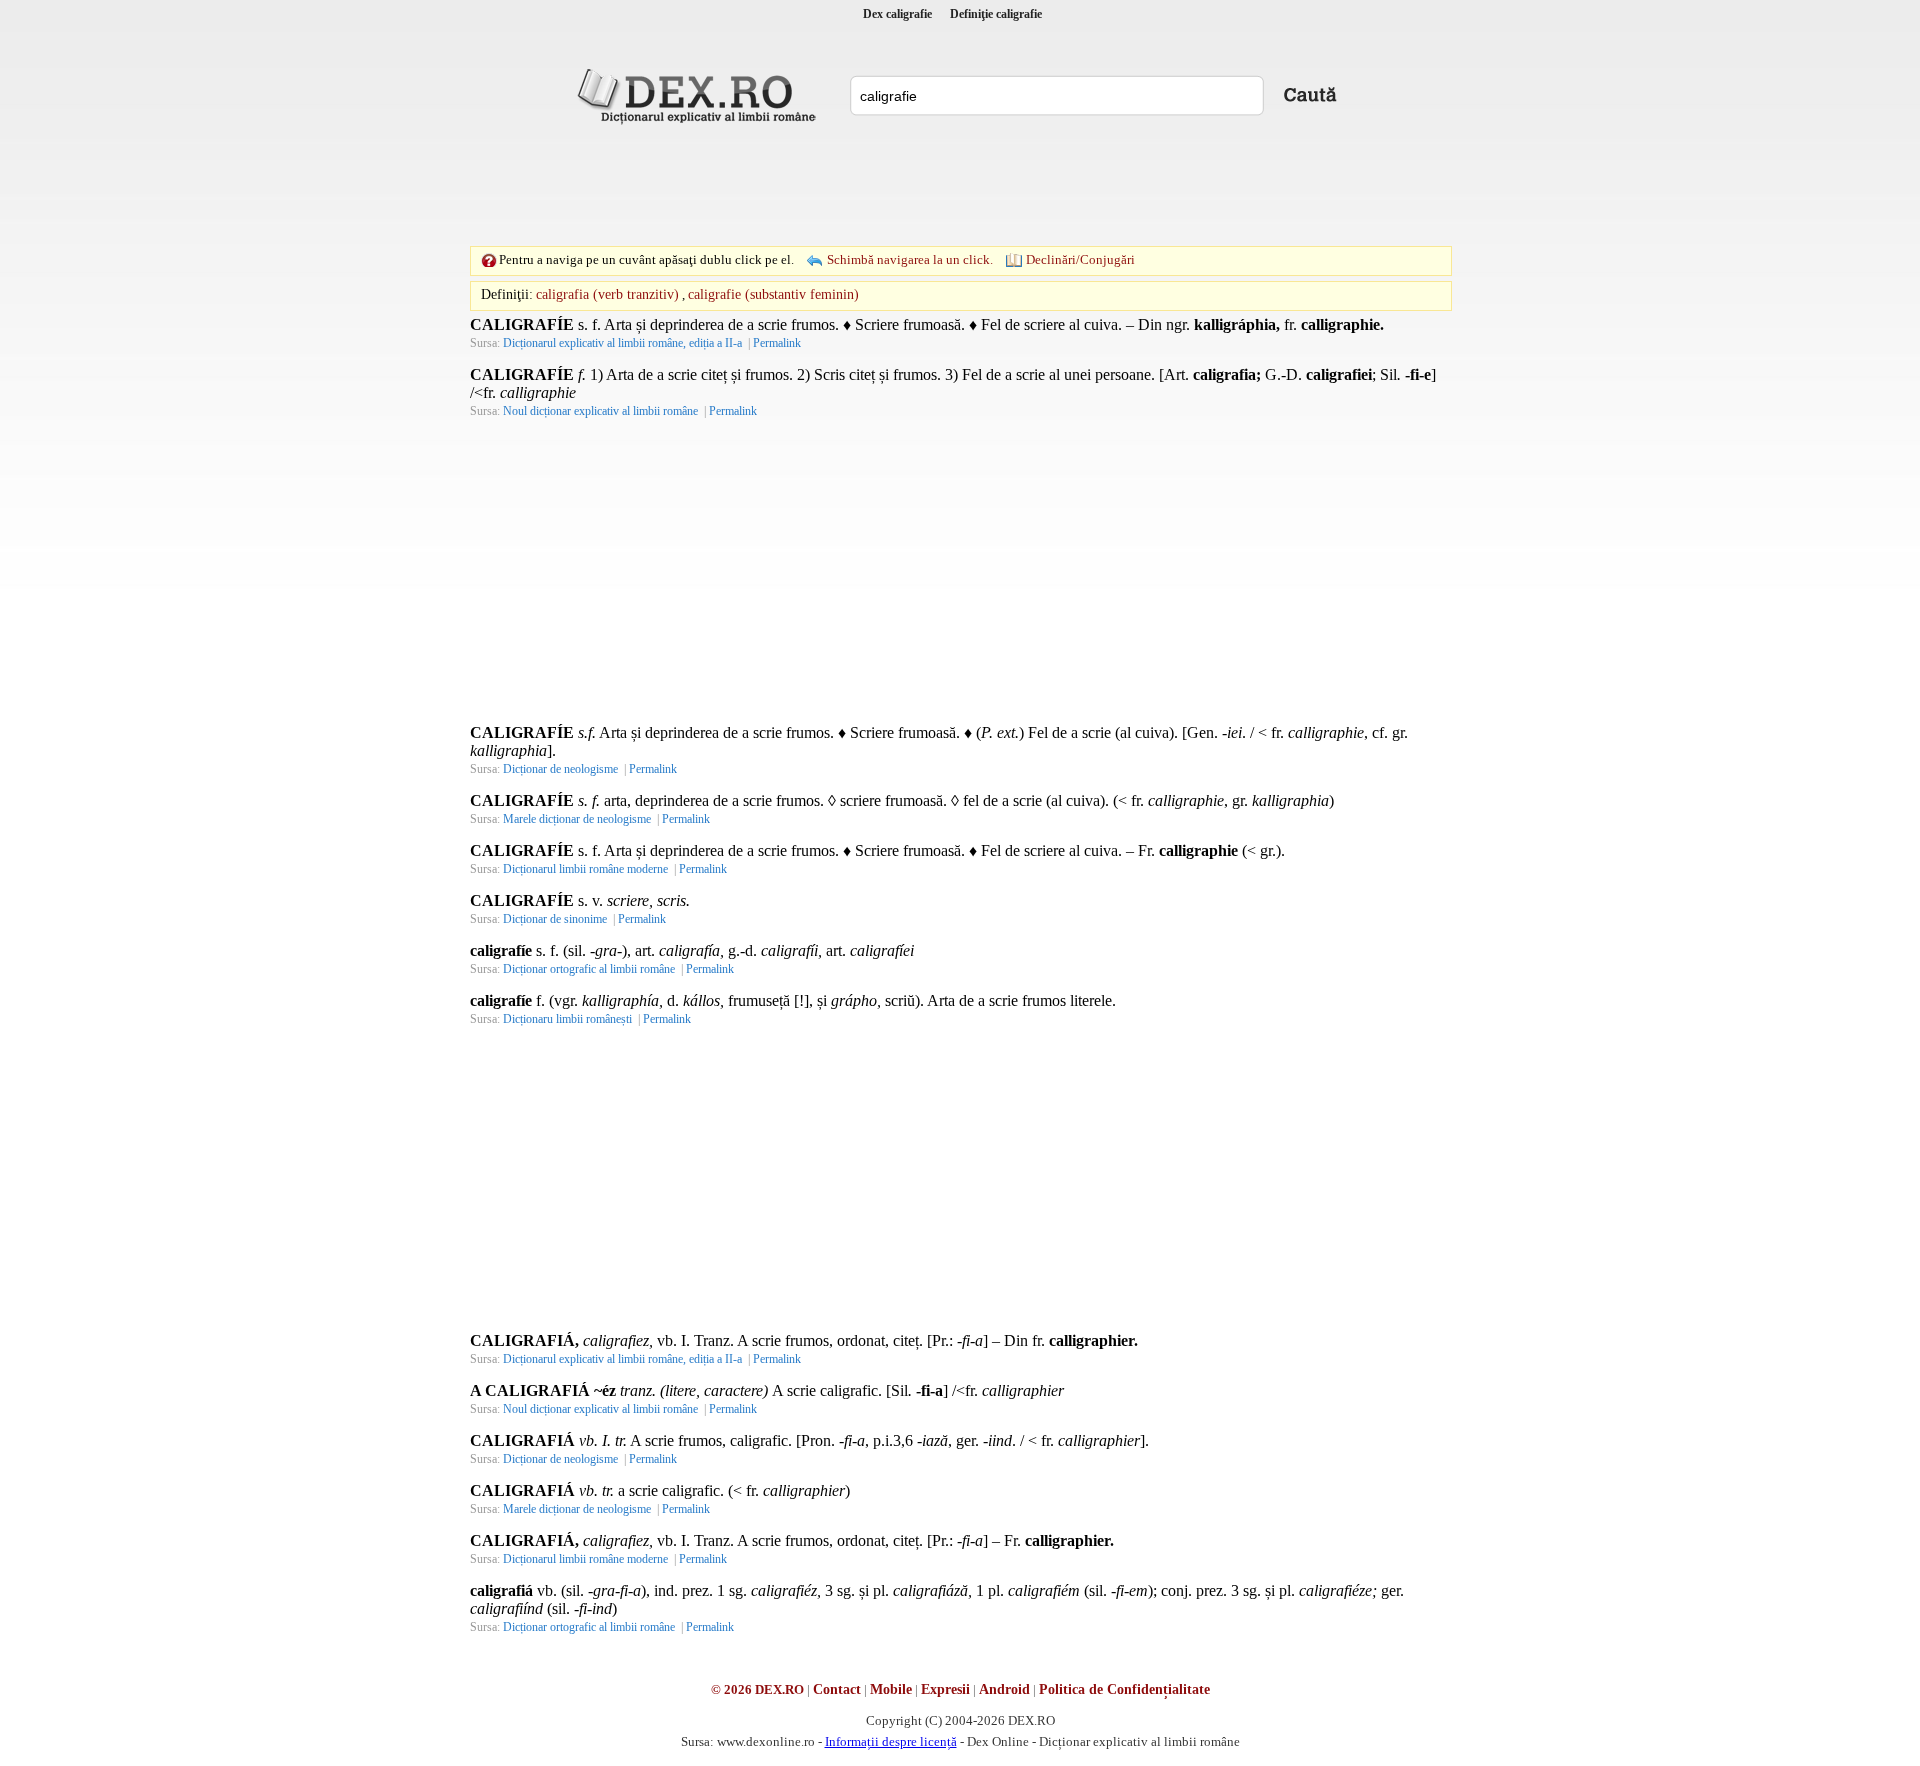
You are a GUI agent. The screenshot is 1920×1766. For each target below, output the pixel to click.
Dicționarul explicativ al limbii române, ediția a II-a (622, 343)
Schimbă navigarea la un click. (910, 259)
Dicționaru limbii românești (567, 1019)
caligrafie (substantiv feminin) (773, 294)
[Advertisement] (960, 185)
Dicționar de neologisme (560, 769)
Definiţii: (507, 294)
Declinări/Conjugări (1080, 259)
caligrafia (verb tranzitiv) (607, 294)
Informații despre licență (891, 1741)
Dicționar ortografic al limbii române (589, 969)
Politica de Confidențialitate (1124, 1689)
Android (1004, 1689)
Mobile (891, 1689)
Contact (837, 1689)
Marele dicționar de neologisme (577, 819)
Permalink (777, 343)
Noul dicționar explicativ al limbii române (600, 411)
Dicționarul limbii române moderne (585, 869)
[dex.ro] (700, 95)
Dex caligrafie (897, 14)
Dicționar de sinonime (555, 919)
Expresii (945, 1689)
